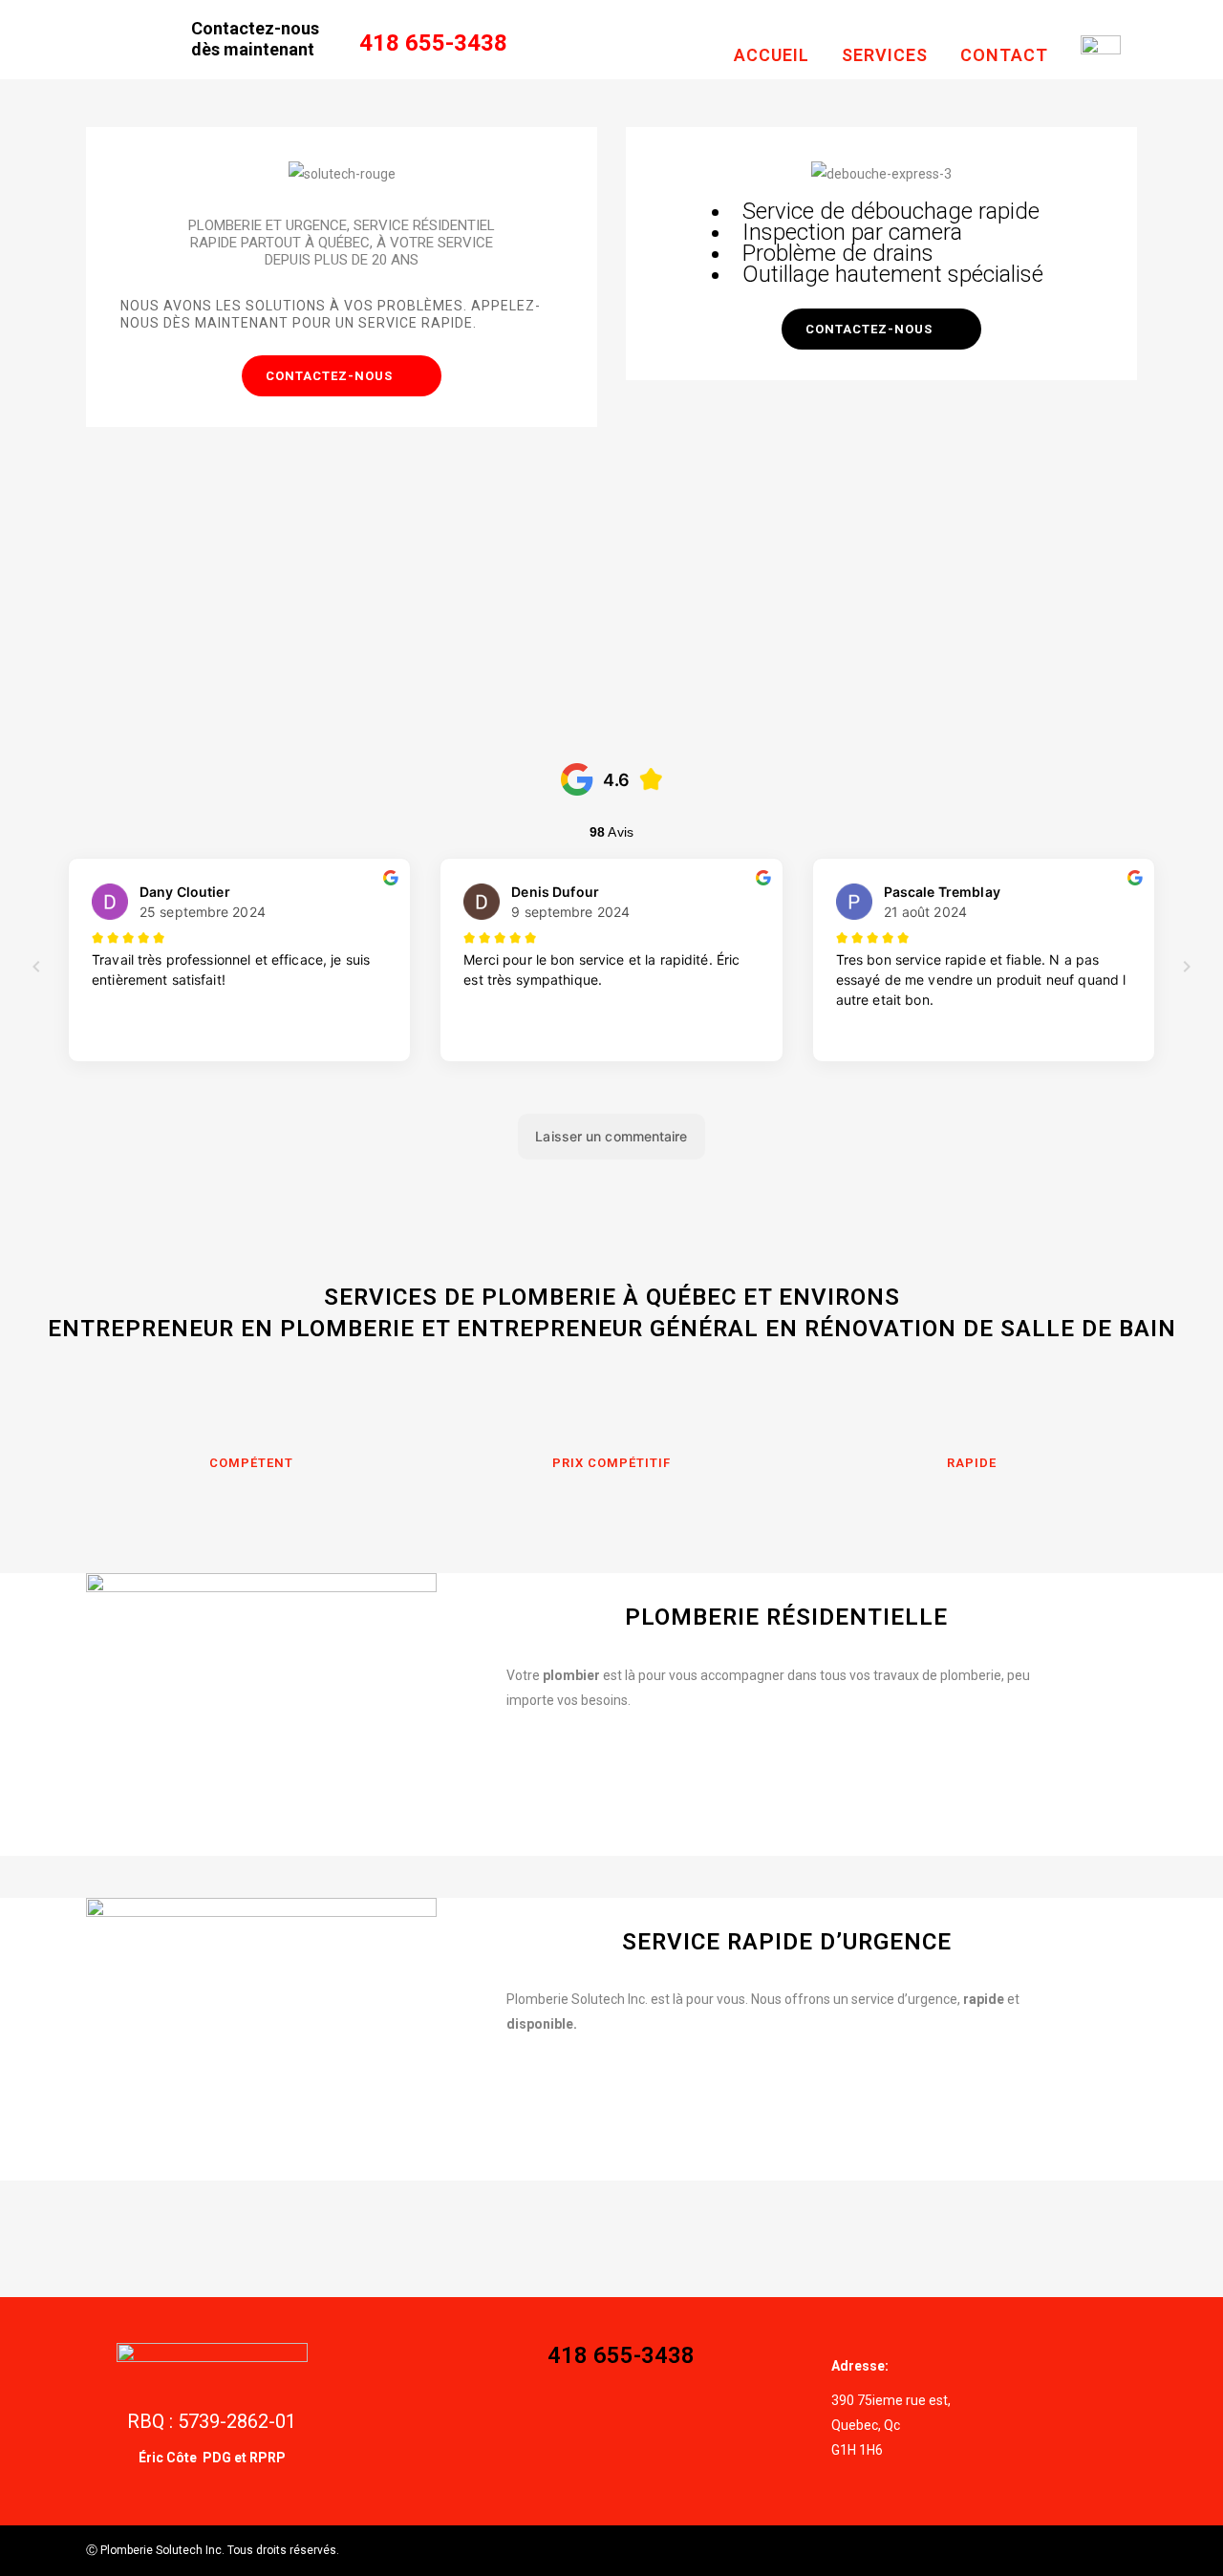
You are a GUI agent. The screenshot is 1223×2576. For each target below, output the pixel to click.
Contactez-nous (329, 376)
